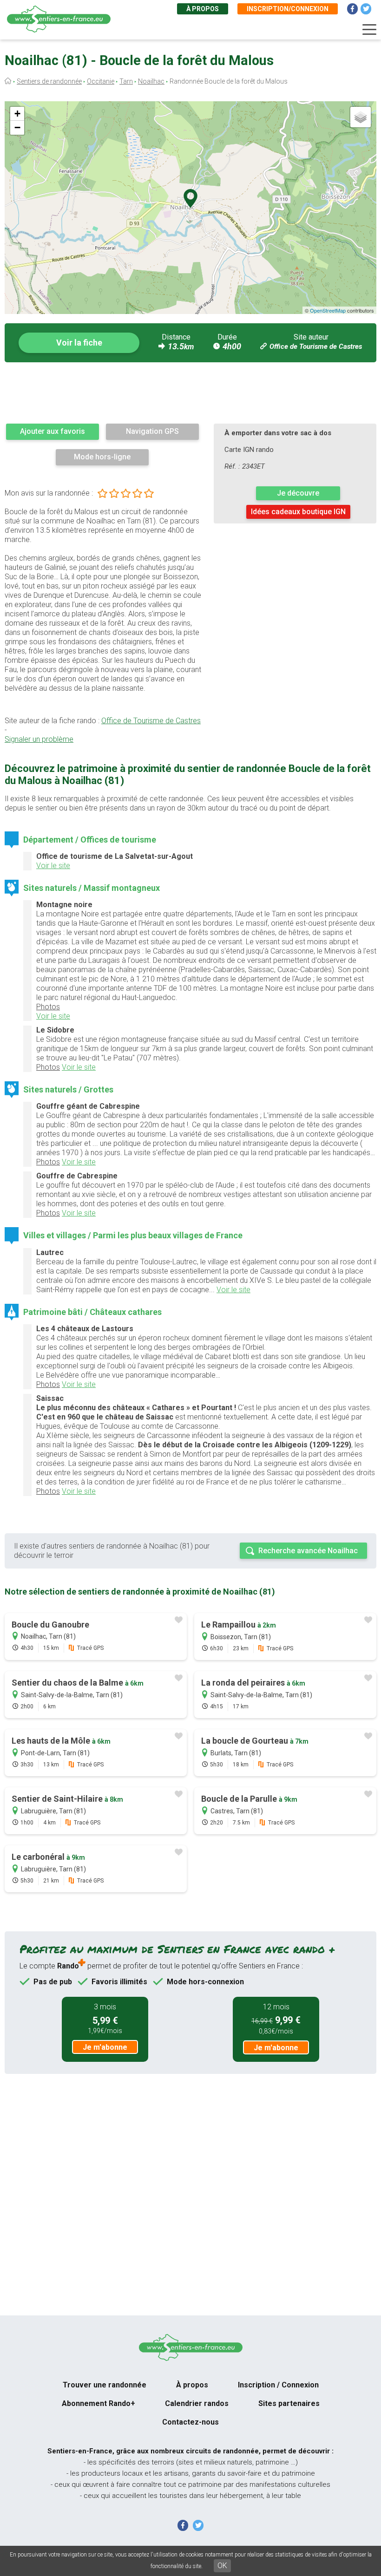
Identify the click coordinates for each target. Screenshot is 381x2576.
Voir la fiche (79, 343)
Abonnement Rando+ (99, 2403)
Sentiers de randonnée (49, 81)
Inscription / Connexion (278, 2385)
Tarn (126, 81)
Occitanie (101, 81)
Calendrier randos (197, 2403)
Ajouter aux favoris (53, 431)
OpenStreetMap (328, 310)
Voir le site (53, 866)
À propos (203, 9)
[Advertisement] (190, 392)
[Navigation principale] (369, 30)
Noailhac (151, 81)
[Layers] (361, 117)
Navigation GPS (152, 431)
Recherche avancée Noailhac (308, 1551)
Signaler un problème (39, 739)
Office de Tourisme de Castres (316, 347)
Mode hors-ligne (102, 457)
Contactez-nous (190, 2422)
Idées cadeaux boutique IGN (298, 512)
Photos (48, 1007)
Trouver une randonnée (105, 2385)
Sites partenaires (289, 2403)
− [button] (17, 127)
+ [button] (17, 114)
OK (222, 2566)
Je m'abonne (105, 2047)
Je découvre (298, 493)
